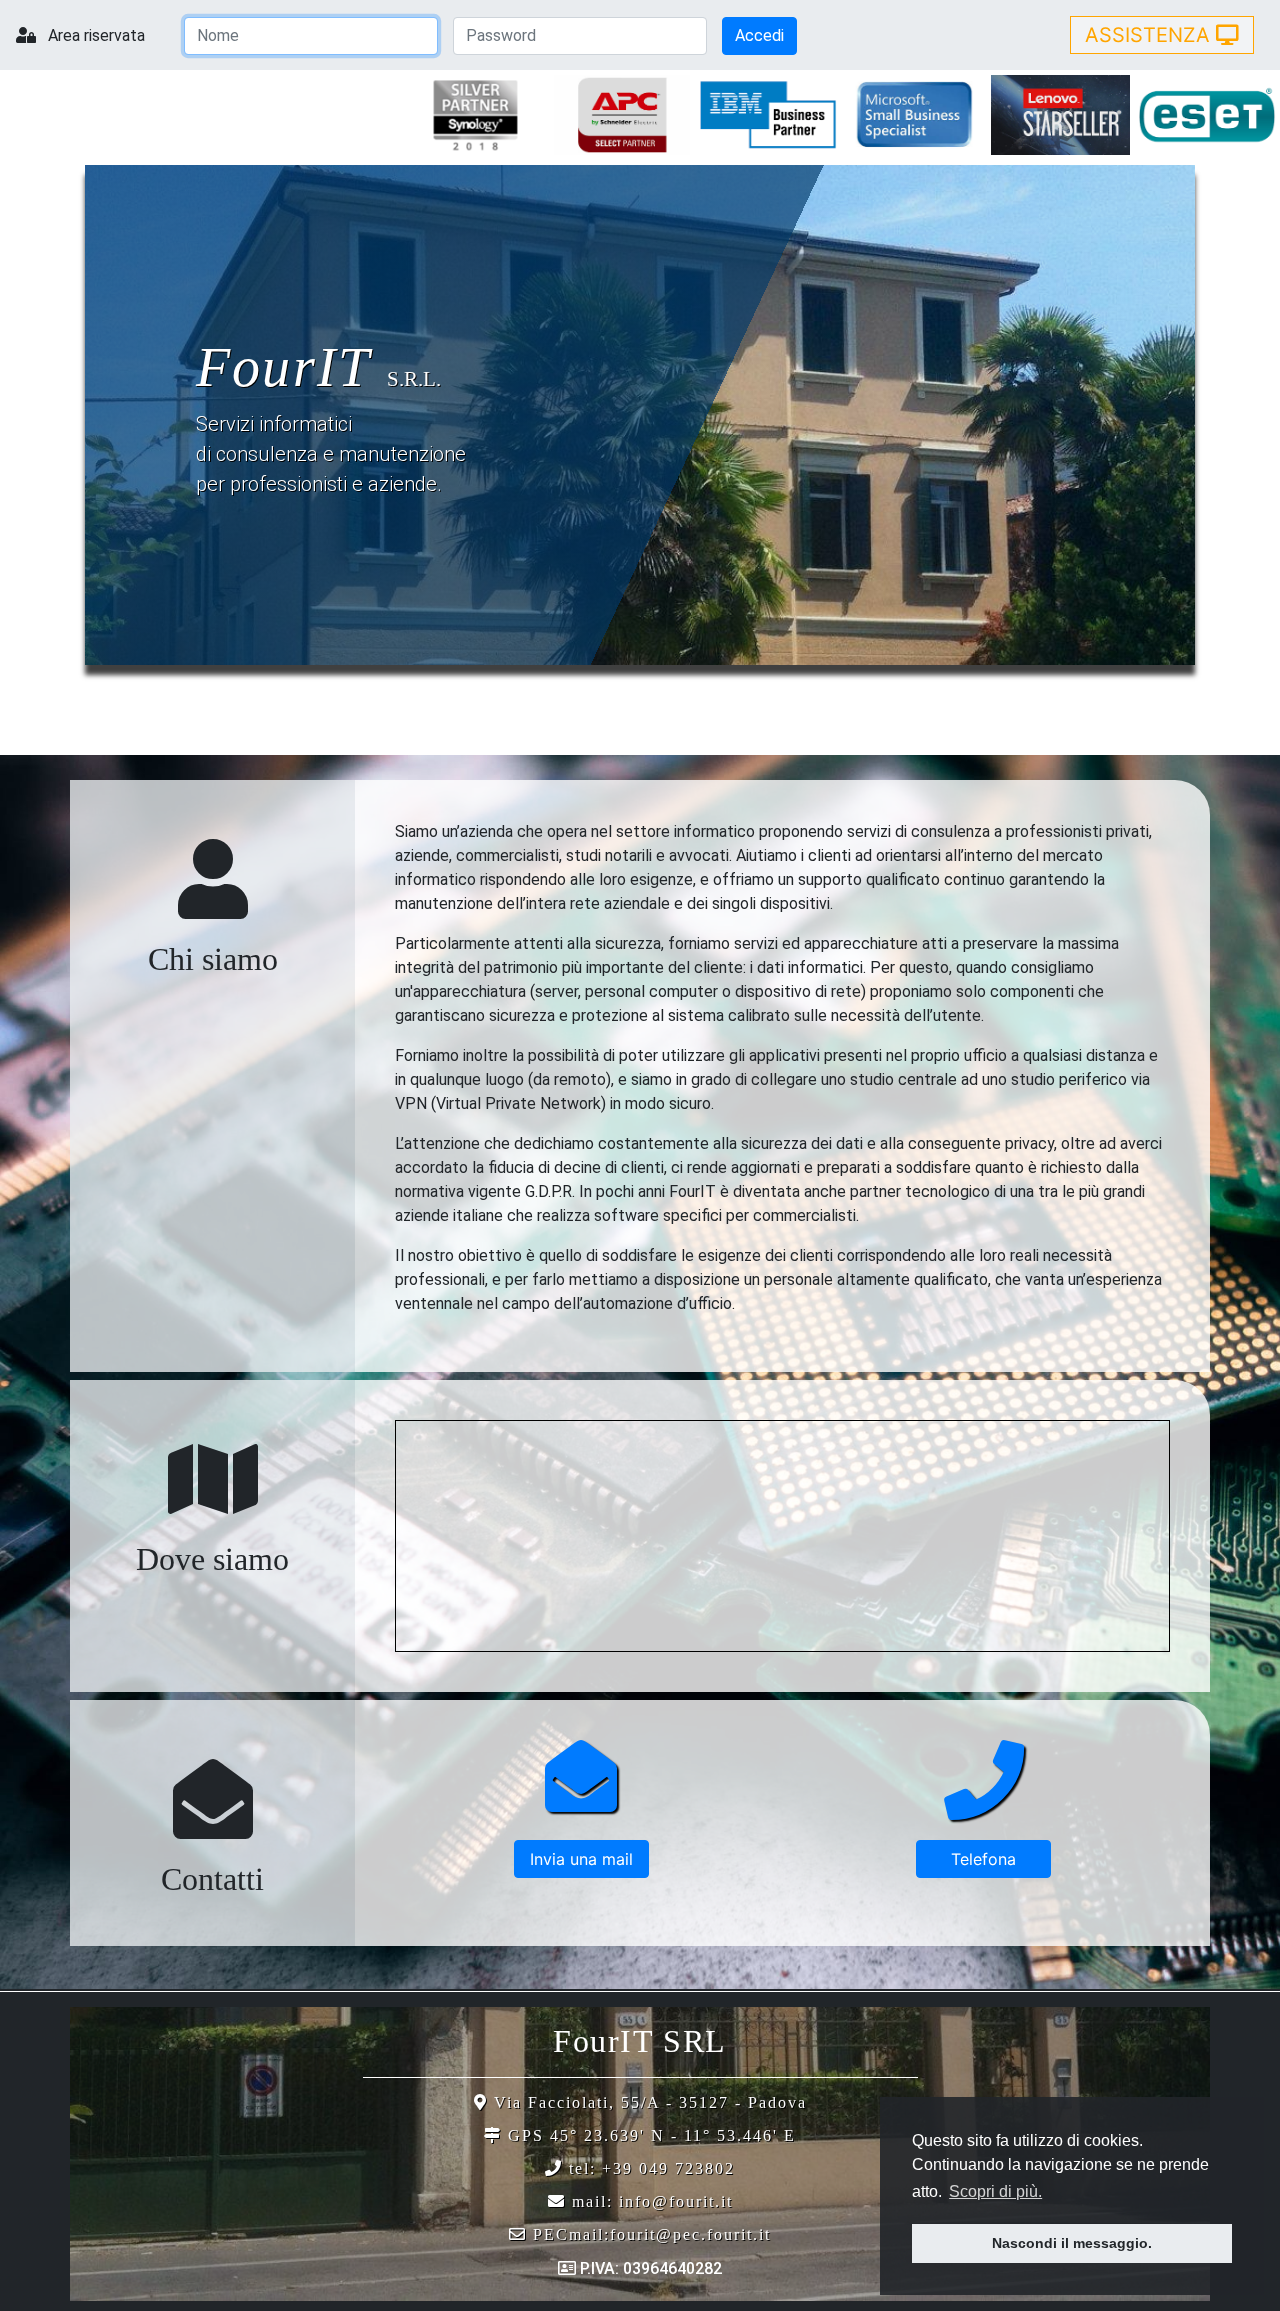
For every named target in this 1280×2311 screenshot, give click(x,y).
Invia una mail (581, 1859)
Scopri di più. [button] (995, 2191)
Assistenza (1150, 35)
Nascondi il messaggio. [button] (1072, 2243)
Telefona (983, 1859)
